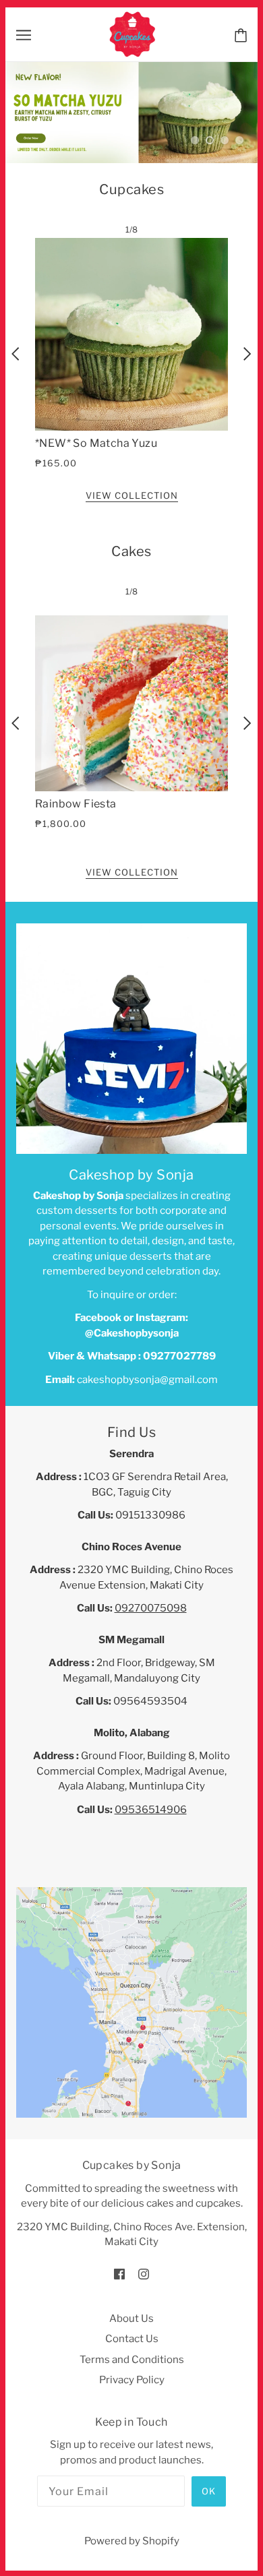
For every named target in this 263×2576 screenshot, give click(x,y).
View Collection (132, 648)
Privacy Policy (132, 2532)
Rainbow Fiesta (76, 955)
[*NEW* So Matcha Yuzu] (131, 485)
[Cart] (241, 34)
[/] (133, 34)
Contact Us (132, 2490)
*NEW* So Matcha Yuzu (96, 594)
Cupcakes (131, 340)
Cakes (131, 702)
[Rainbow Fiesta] (131, 855)
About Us (131, 2470)
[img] (119, 2425)
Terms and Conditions (132, 2511)
